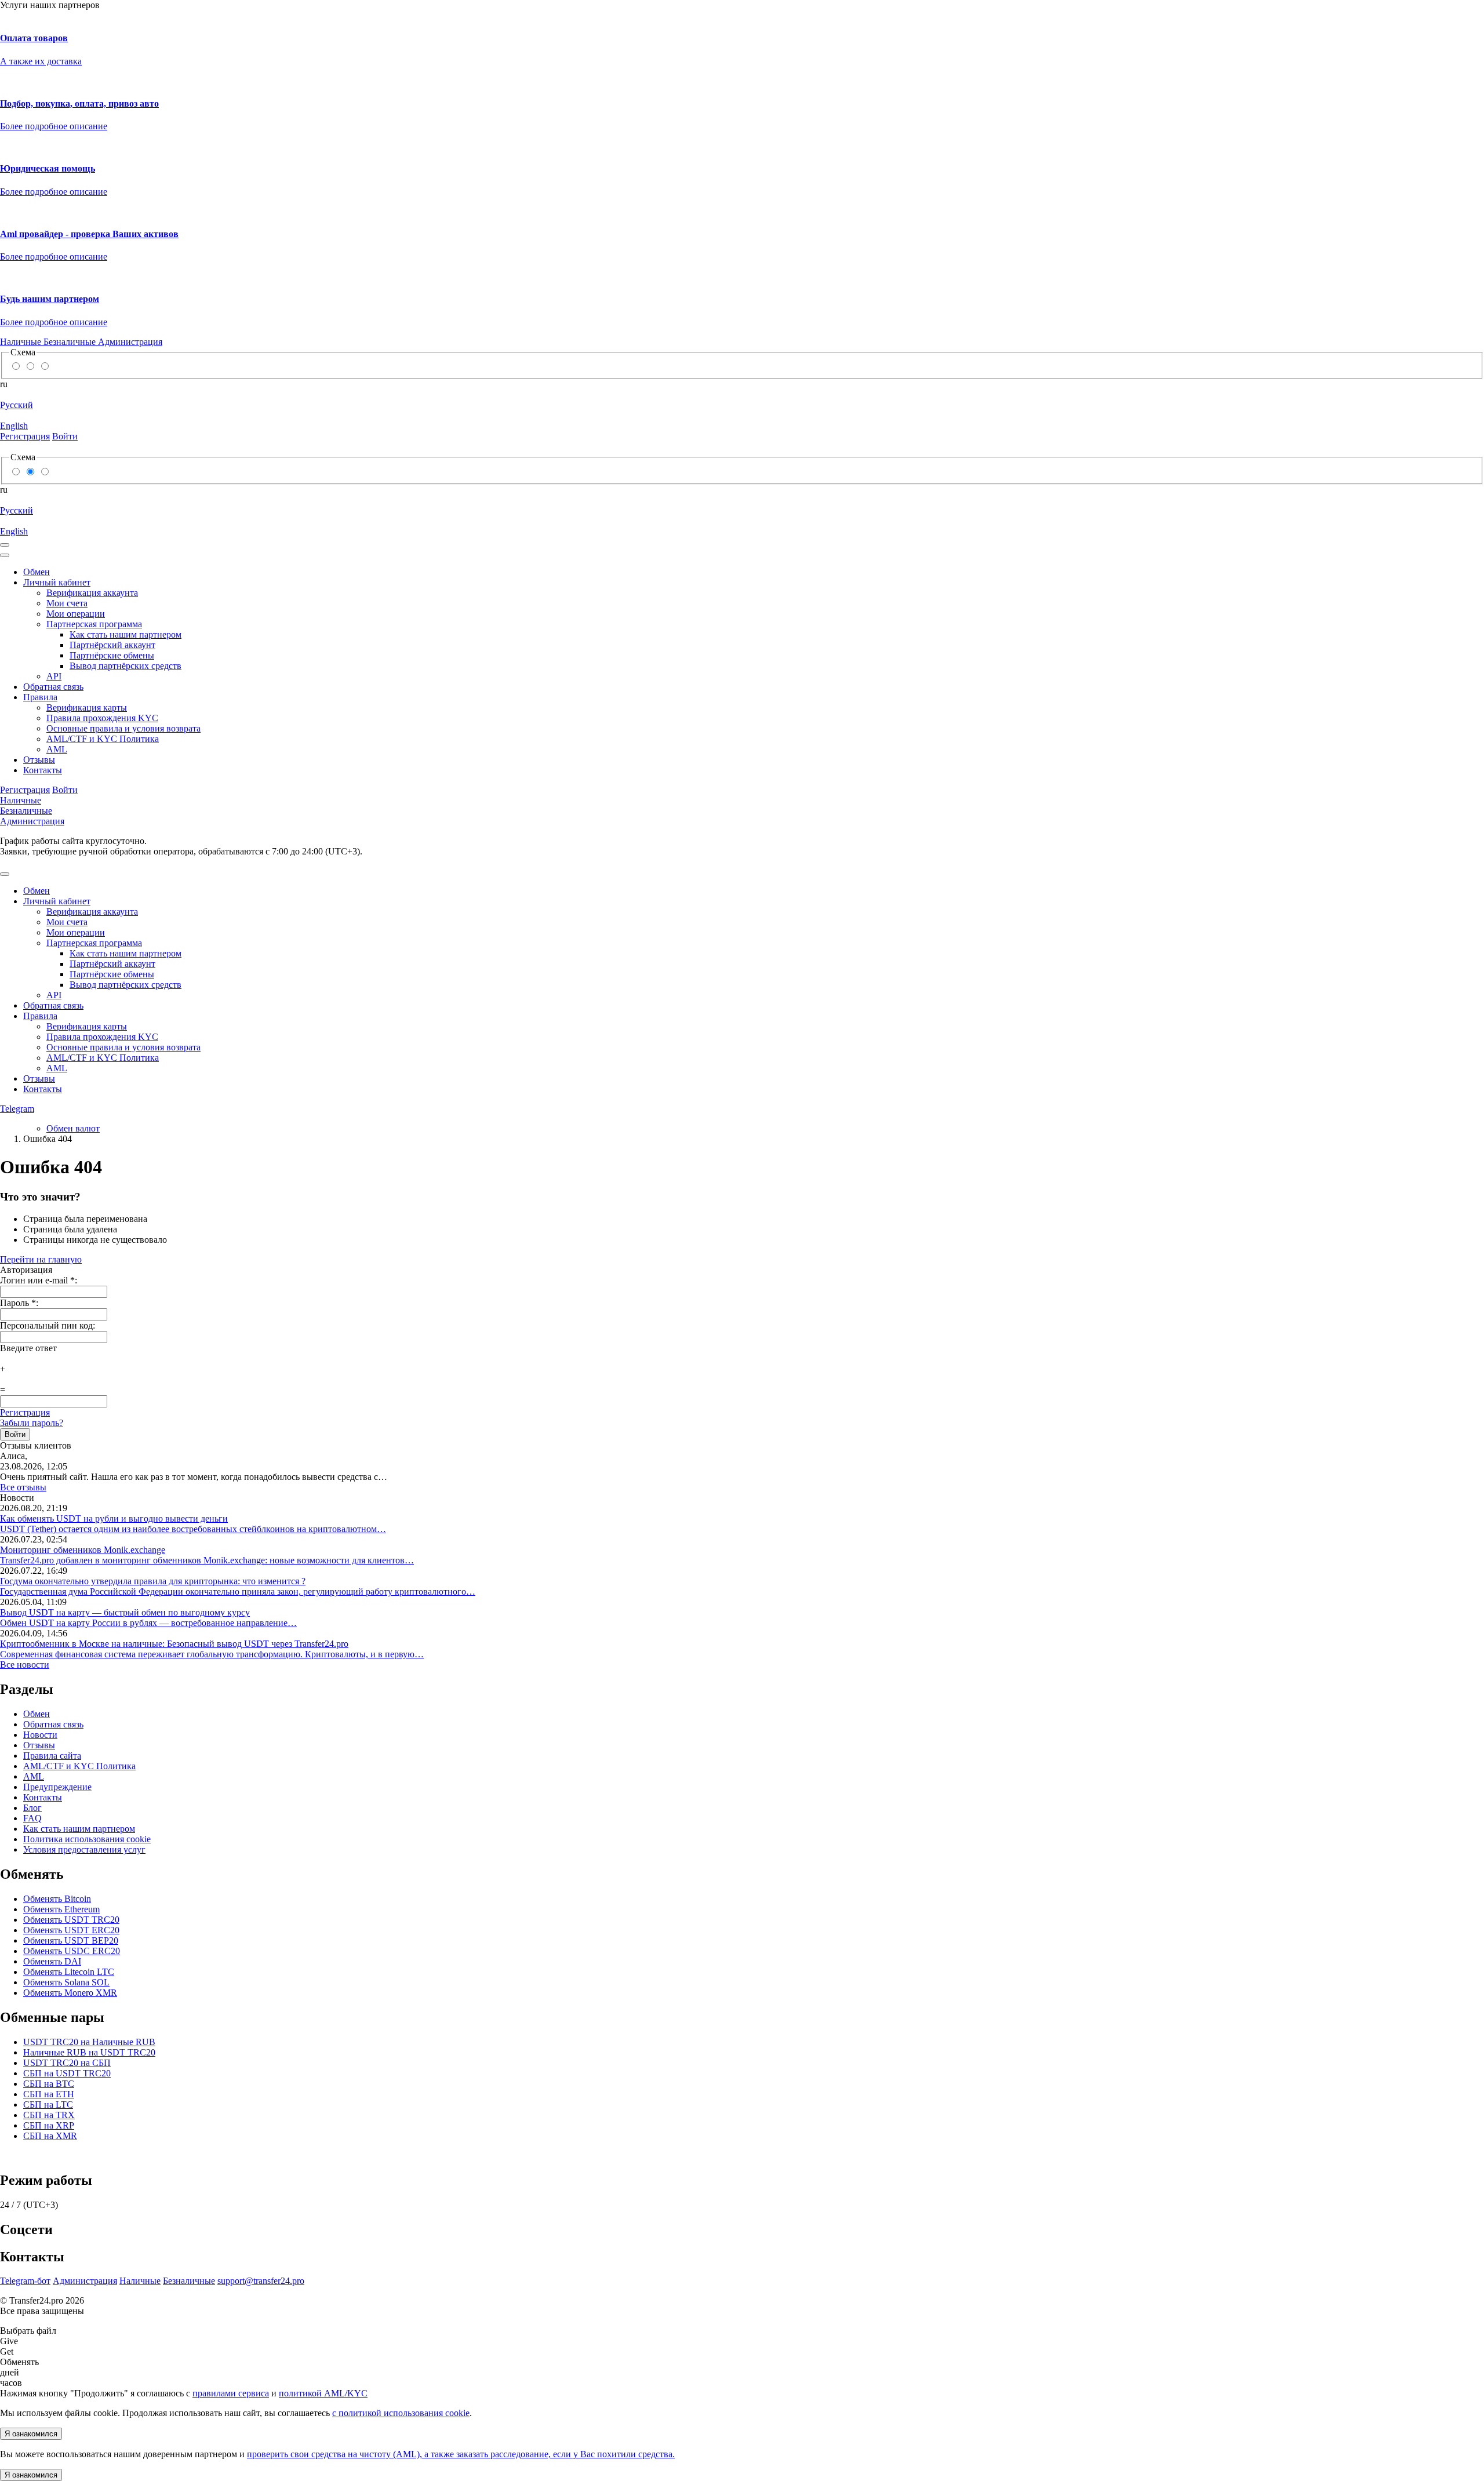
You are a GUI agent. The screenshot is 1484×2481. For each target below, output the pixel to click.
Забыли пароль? (32, 1423)
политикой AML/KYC (323, 2393)
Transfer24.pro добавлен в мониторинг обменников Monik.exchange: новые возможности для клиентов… (207, 1560)
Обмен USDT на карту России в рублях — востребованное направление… (148, 1623)
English (14, 426)
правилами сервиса (231, 2393)
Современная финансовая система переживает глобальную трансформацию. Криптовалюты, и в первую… (212, 1654)
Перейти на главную (41, 1259)
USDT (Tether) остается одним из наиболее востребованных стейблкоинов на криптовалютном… (193, 1529)
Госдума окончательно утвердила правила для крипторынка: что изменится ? (153, 1581)
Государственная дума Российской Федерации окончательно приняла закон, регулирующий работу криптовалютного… (238, 1591)
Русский (17, 405)
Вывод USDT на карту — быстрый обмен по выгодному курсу (125, 1612)
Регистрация (25, 1412)
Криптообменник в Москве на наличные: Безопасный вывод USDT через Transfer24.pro (174, 1644)
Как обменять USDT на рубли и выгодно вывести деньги (114, 1518)
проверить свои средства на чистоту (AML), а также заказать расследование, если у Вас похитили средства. (461, 2454)
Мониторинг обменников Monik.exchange (83, 1550)
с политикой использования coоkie (401, 2413)
